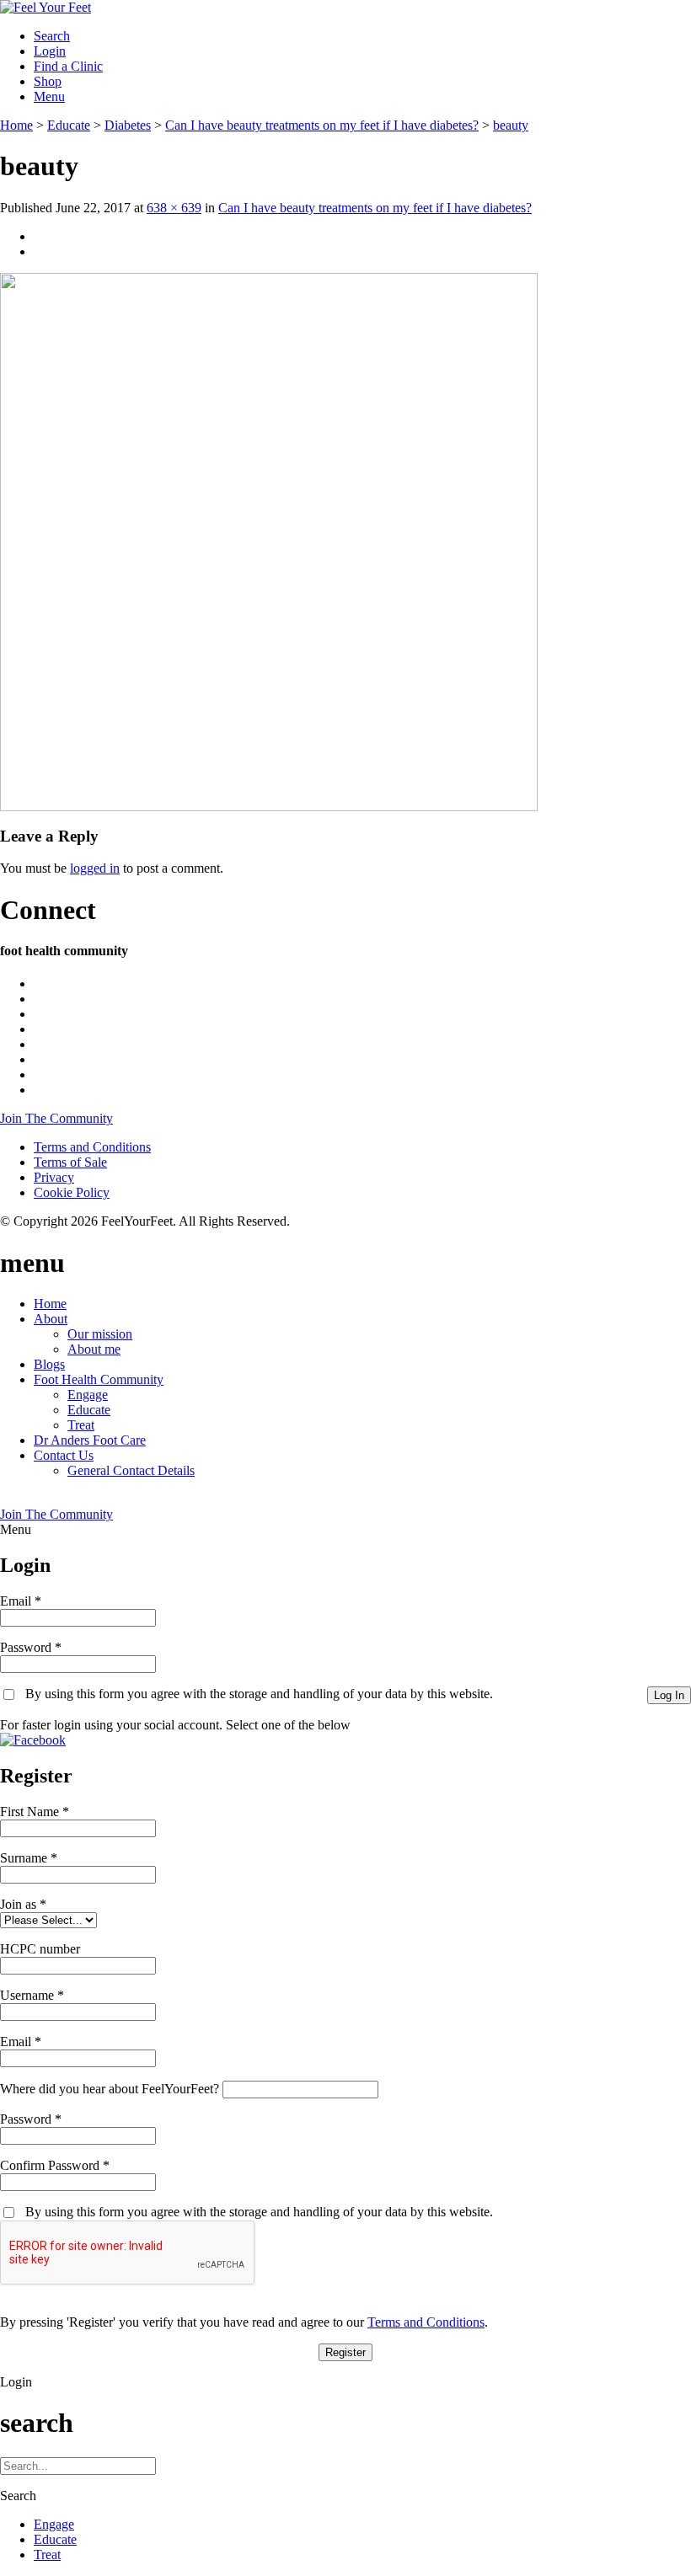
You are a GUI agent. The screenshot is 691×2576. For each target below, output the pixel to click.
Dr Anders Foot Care (90, 1440)
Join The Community (56, 1118)
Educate (89, 1410)
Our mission (100, 1334)
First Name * (35, 1812)
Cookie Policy (72, 1192)
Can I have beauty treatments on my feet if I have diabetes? (375, 208)
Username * (32, 1995)
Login (50, 51)
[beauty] (269, 807)
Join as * (23, 1904)
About (51, 1319)
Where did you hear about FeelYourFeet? (110, 2089)
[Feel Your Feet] (46, 7)
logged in (95, 868)
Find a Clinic (68, 66)
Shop (48, 81)
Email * (21, 1601)
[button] (33, 1740)
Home (50, 1304)
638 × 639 (174, 208)
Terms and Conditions (92, 1147)
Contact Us (64, 1455)
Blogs (49, 1364)
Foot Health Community (99, 1379)
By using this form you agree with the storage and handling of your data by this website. (259, 1694)
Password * (31, 1647)
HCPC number (40, 1949)
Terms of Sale (70, 1162)
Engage (88, 1395)
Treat (81, 1425)
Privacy (54, 1177)
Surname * (29, 1858)
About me (94, 1349)
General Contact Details (131, 1470)
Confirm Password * (55, 2165)
